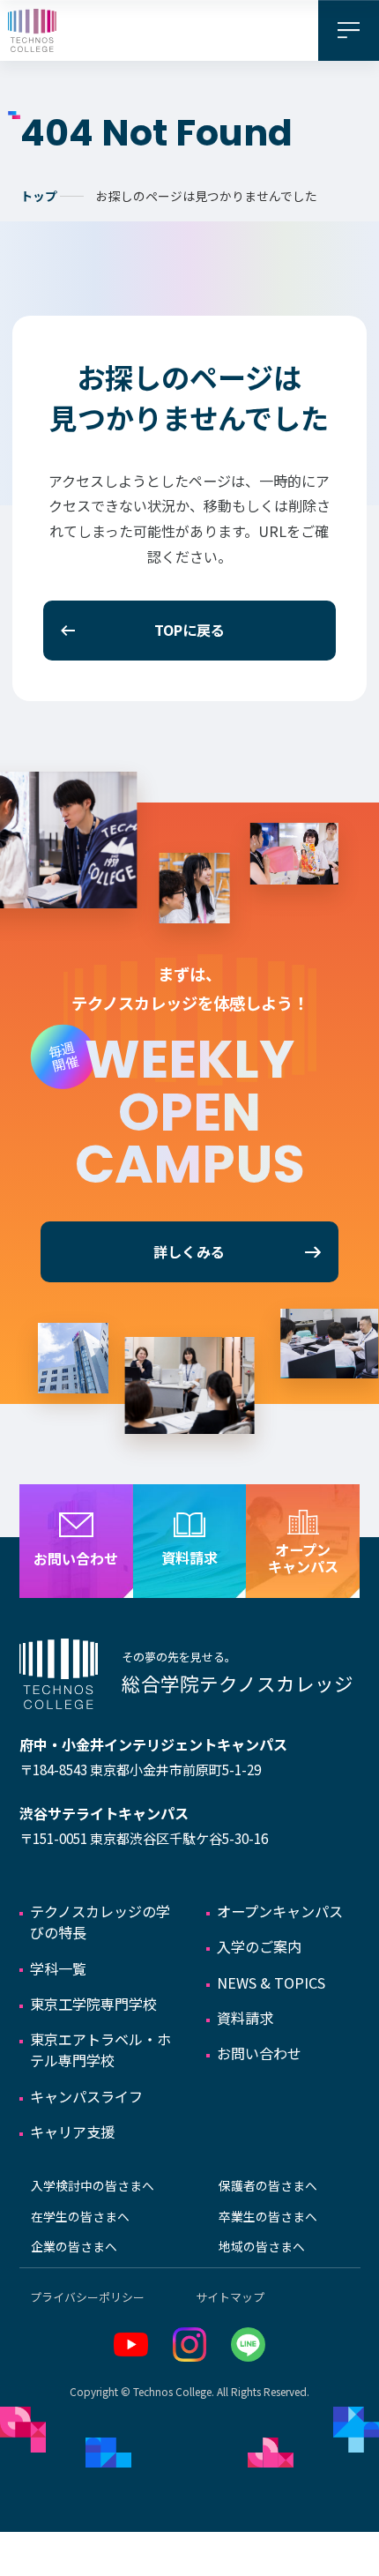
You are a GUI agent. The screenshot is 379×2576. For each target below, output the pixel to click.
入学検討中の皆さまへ (93, 2185)
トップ (39, 196)
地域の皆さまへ (262, 2246)
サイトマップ (230, 2297)
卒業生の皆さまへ (268, 2216)
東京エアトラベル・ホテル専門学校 (100, 2050)
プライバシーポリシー (87, 2297)
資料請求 (245, 2018)
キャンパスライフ (86, 2096)
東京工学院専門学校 (93, 2004)
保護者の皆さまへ (268, 2185)
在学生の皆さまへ (80, 2216)
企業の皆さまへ (74, 2246)
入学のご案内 (259, 1946)
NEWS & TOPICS (271, 1982)
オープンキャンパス (280, 1911)
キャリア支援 (72, 2132)
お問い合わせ (259, 2053)
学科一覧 (58, 1968)
